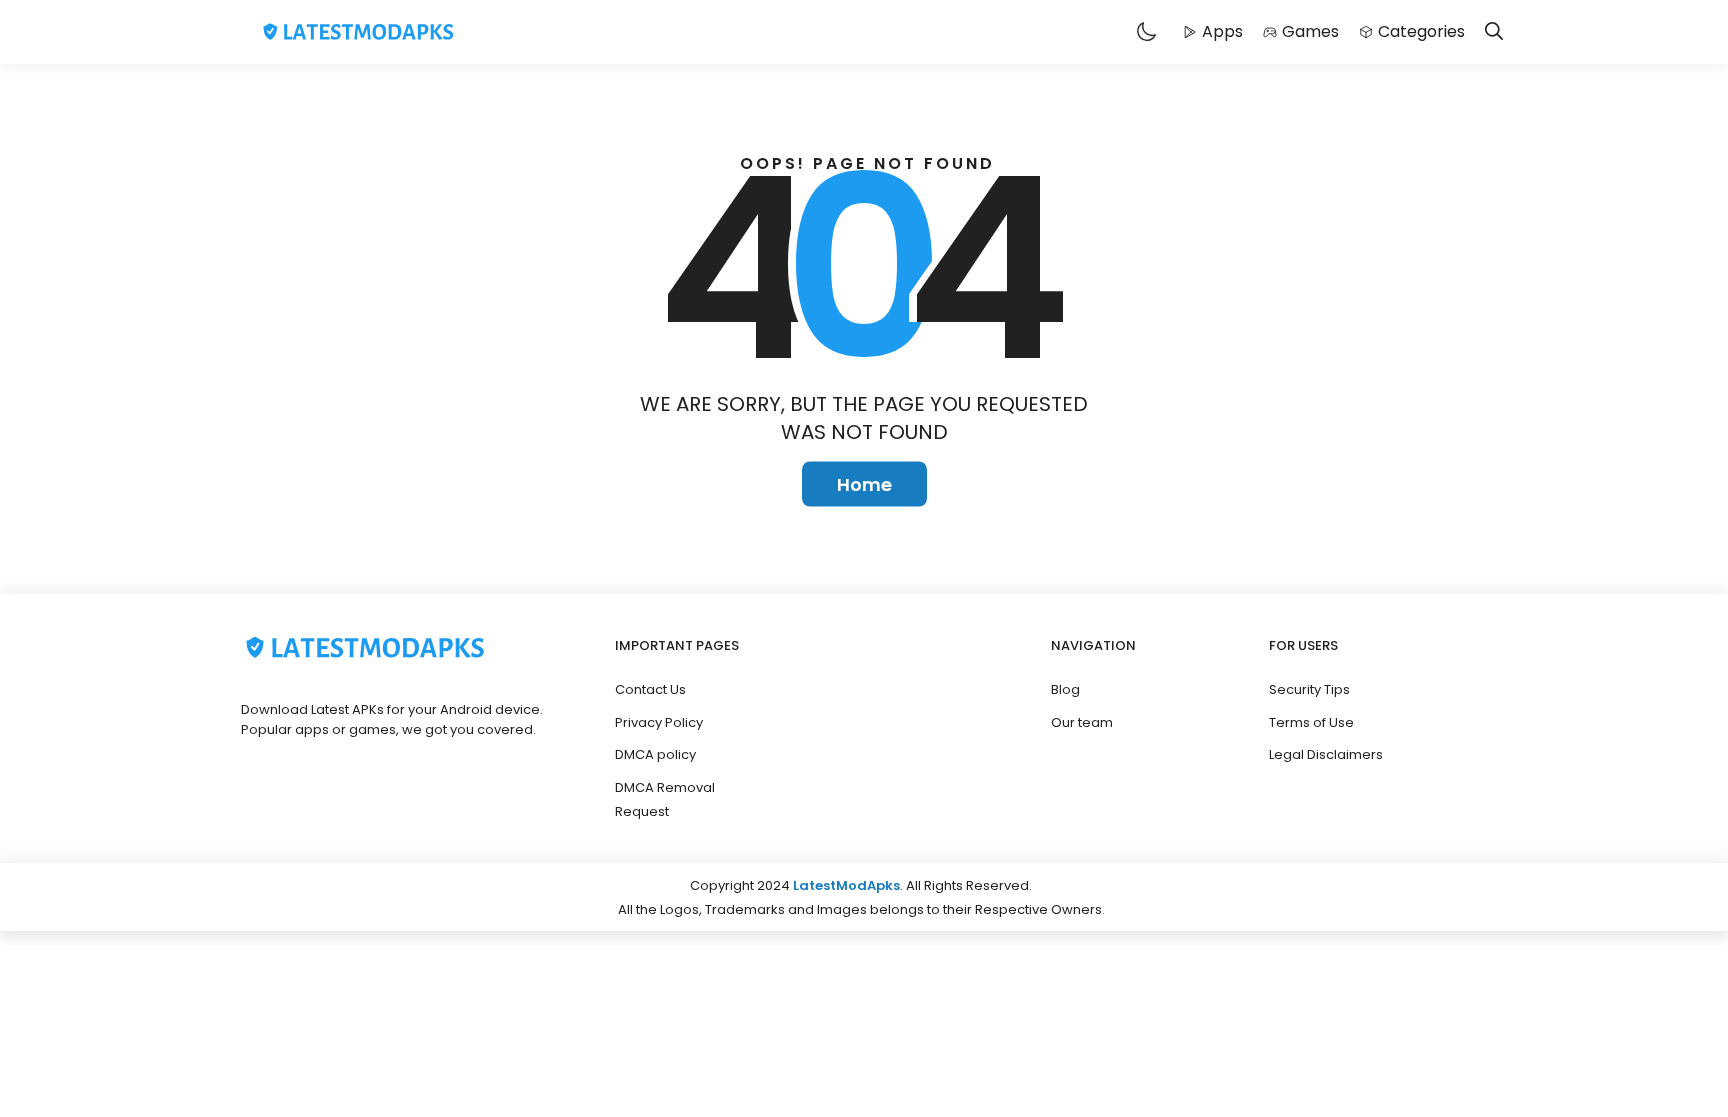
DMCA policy (655, 754)
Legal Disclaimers (1326, 754)
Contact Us (650, 689)
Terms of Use (1311, 722)
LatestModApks (846, 885)
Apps (1222, 31)
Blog (1065, 689)
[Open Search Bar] (1494, 32)
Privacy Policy (659, 722)
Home (864, 484)
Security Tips (1309, 689)
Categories (1421, 31)
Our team (1082, 722)
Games (1310, 31)
